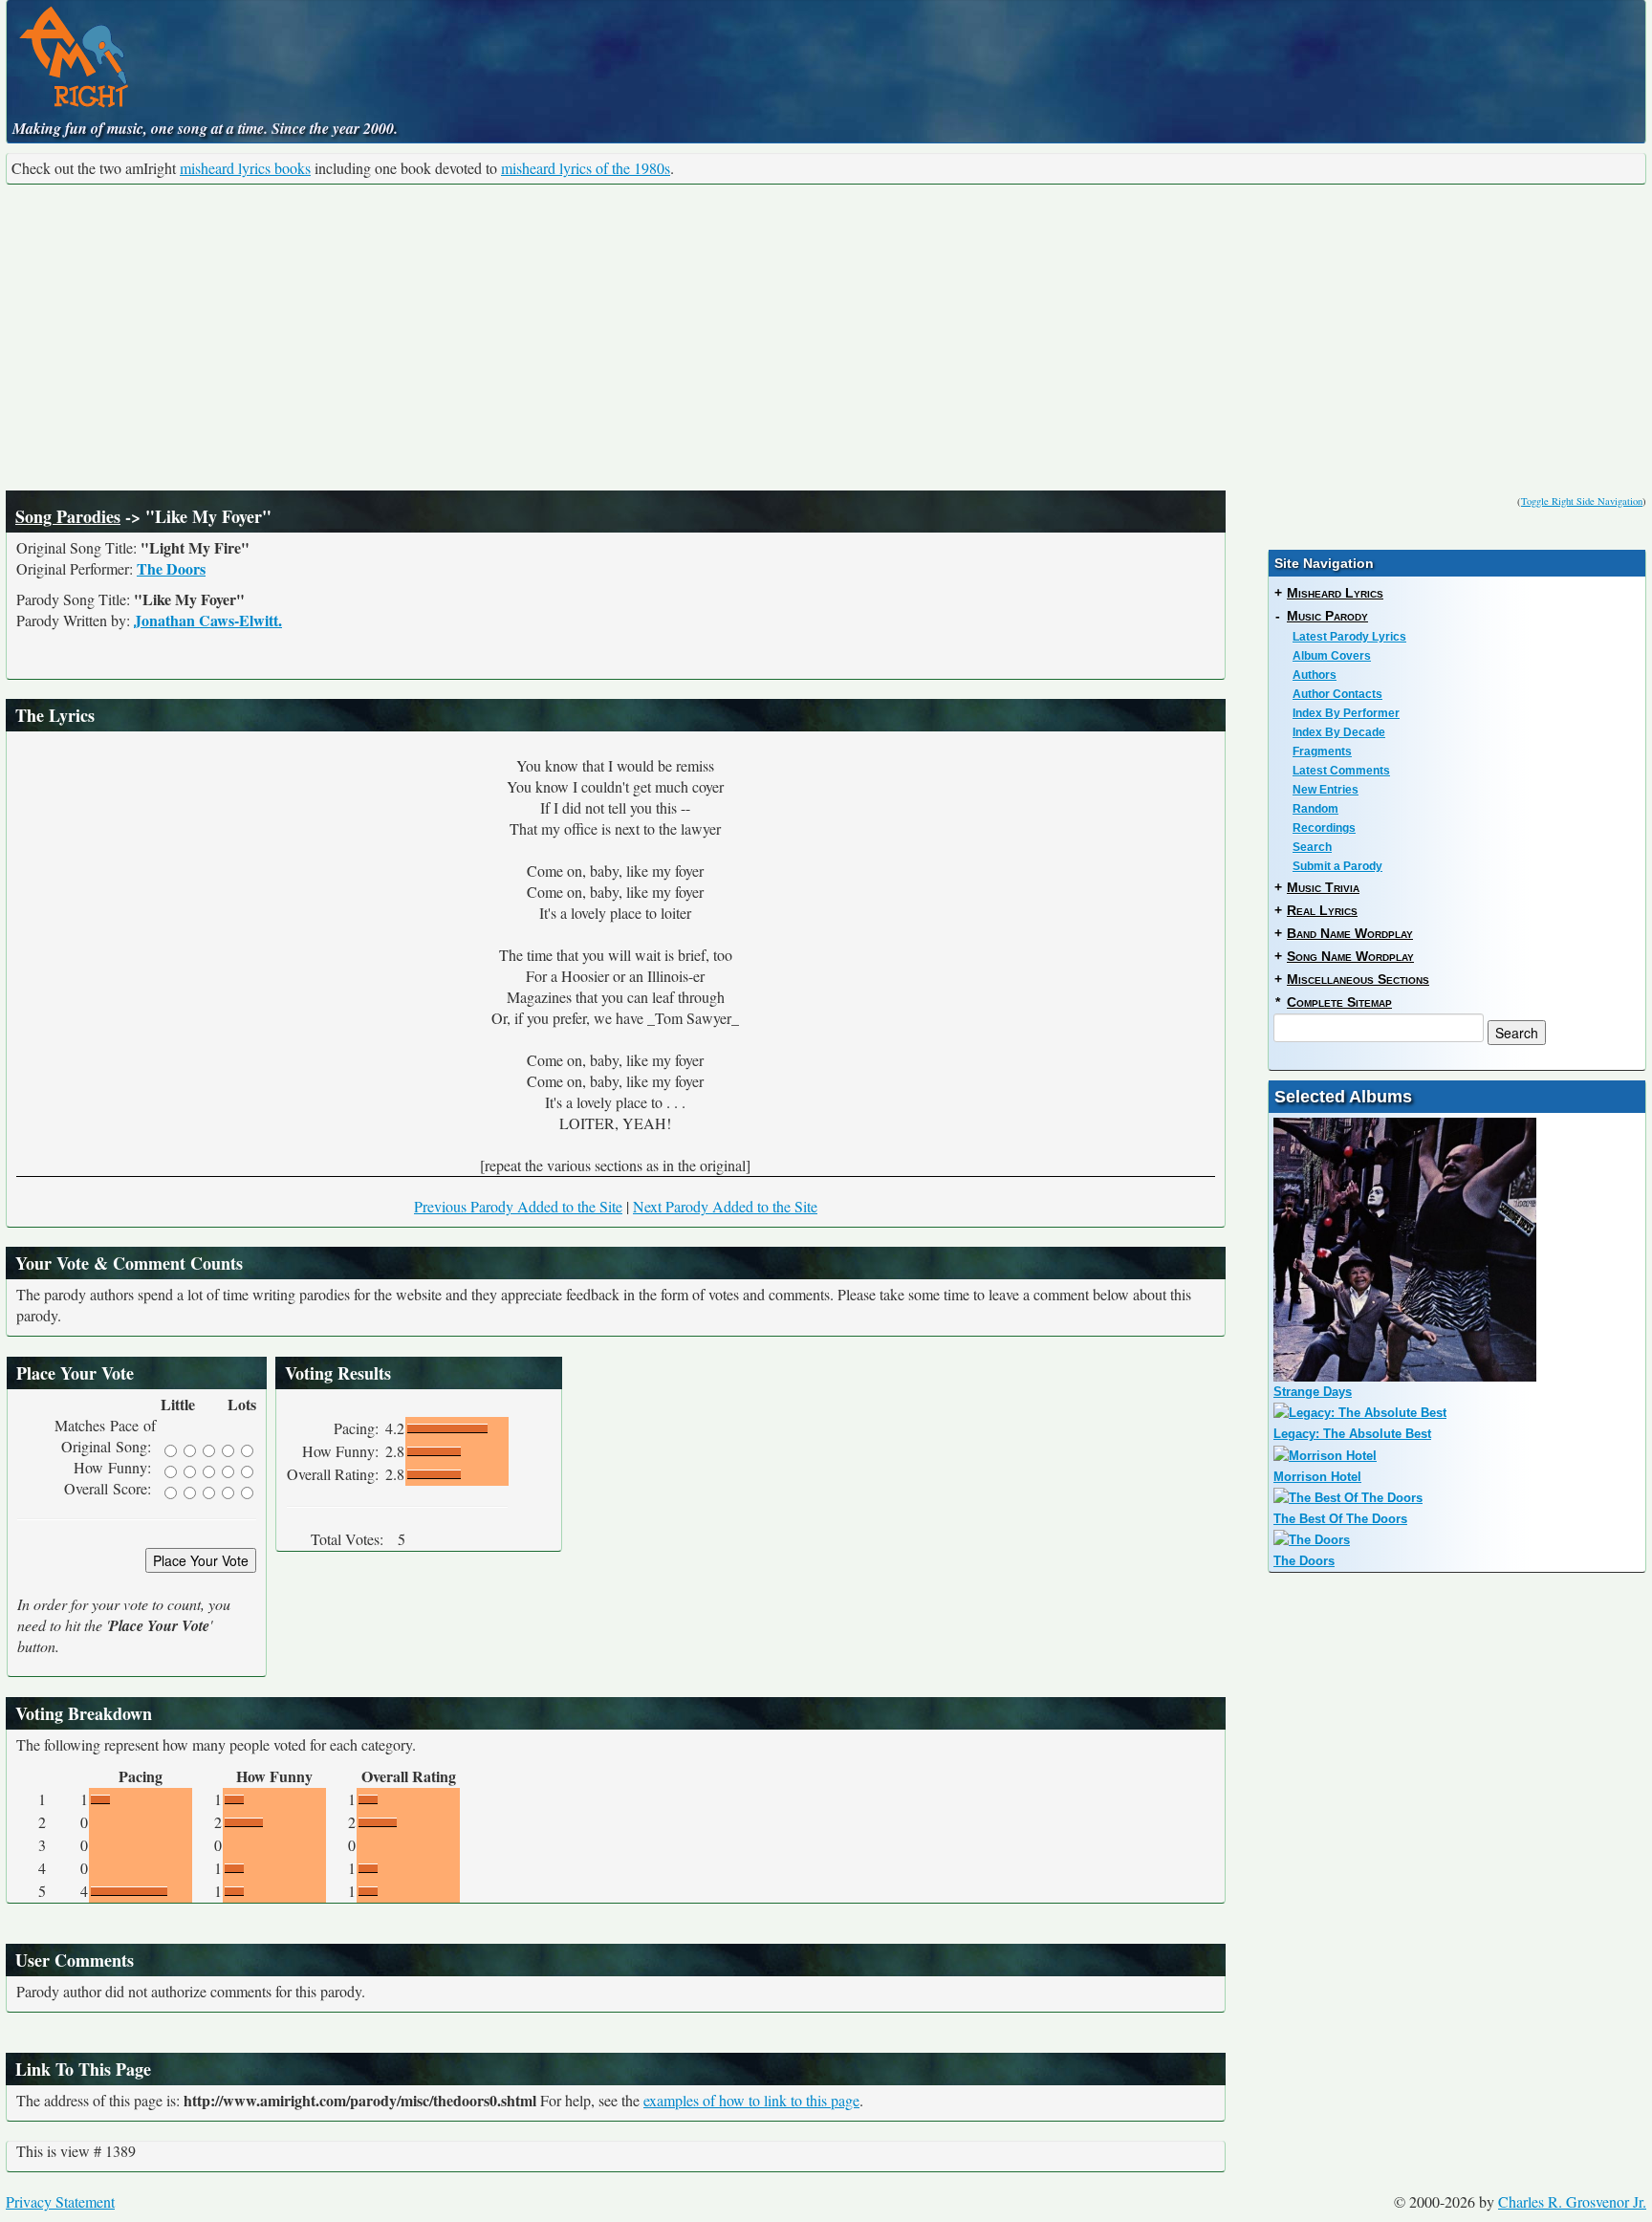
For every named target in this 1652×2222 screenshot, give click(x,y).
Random (1315, 809)
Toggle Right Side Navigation (1582, 501)
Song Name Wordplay (1350, 956)
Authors (1315, 675)
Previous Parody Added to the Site (518, 1206)
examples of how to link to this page (751, 2100)
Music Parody (1327, 616)
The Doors (171, 568)
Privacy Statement (60, 2201)
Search (1312, 847)
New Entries (1326, 790)
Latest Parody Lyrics (1349, 637)
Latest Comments (1341, 771)
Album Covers (1332, 656)
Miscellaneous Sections (1358, 979)
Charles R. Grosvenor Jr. (1572, 2201)
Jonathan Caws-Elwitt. (208, 620)
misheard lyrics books (245, 168)
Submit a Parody (1337, 866)
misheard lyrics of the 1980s (586, 168)
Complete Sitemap (1339, 1002)
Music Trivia (1323, 887)
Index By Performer (1346, 713)
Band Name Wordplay (1350, 933)
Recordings (1324, 828)
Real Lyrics (1322, 910)
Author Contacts (1337, 694)
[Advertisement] (826, 338)
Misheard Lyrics (1335, 593)
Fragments (1322, 752)
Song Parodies (68, 516)
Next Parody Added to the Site (725, 1206)
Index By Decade (1339, 732)
